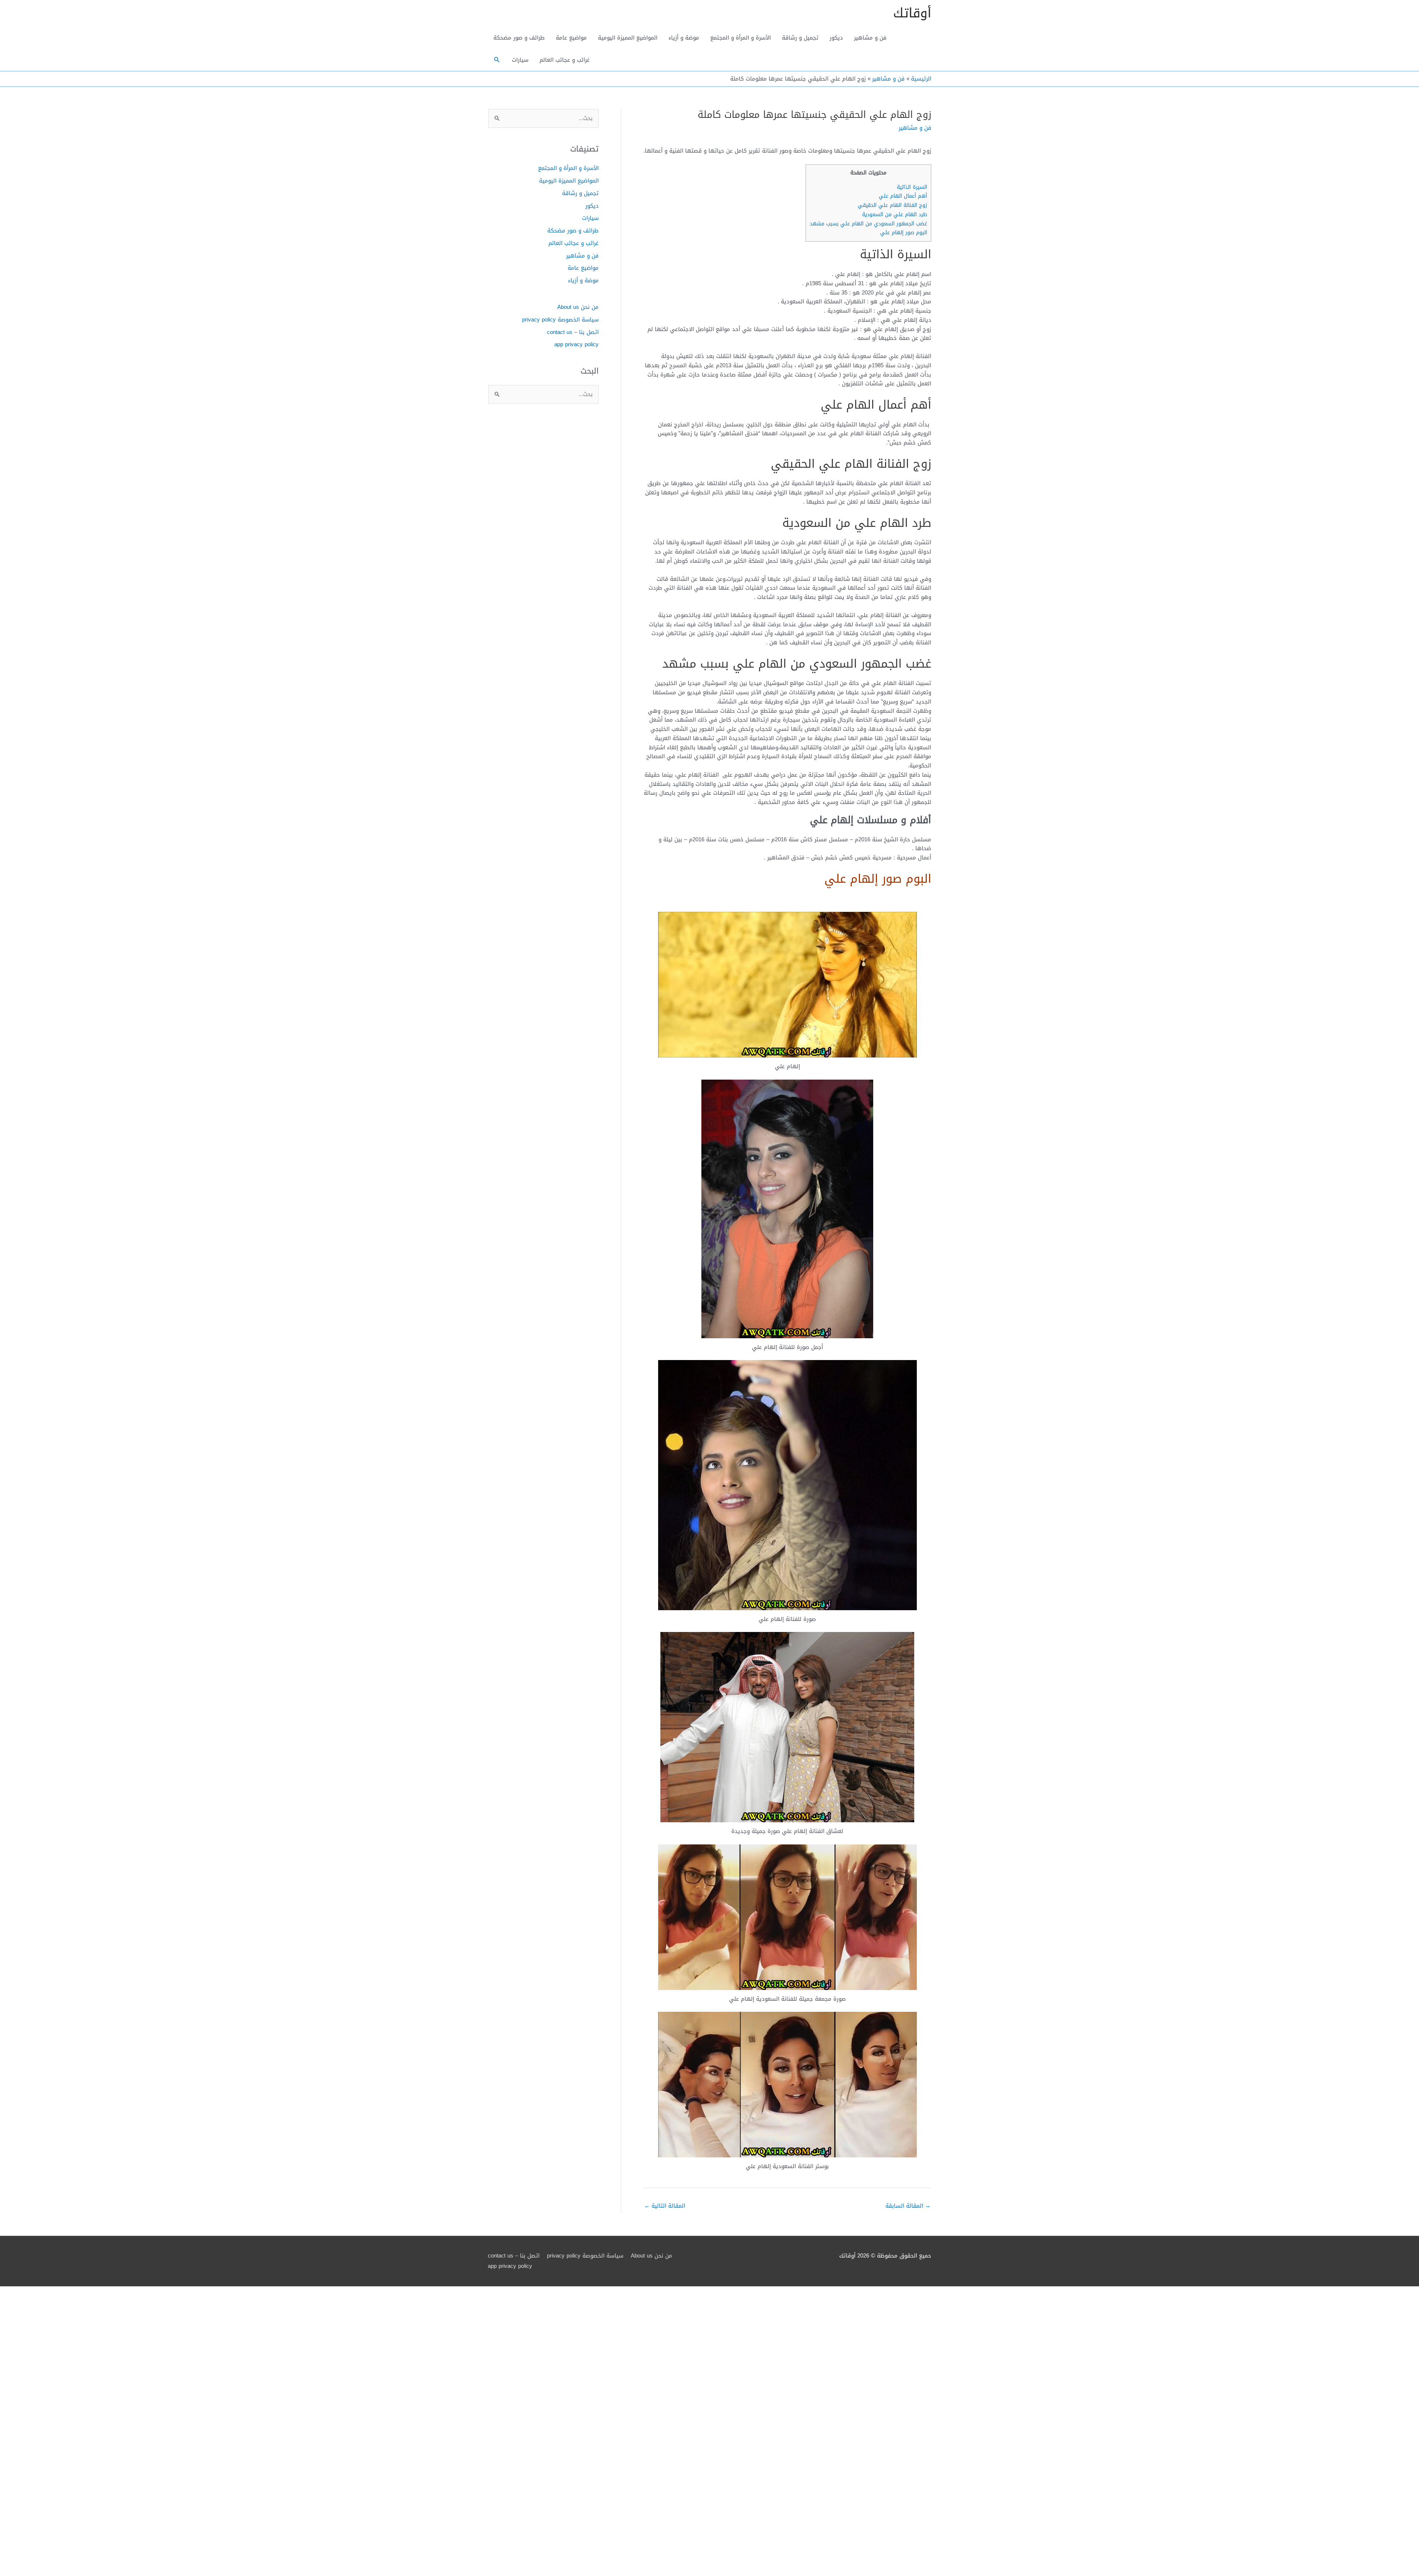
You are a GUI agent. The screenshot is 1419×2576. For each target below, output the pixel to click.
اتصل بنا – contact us (573, 332)
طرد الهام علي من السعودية (895, 214)
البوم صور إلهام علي (904, 233)
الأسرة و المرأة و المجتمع (741, 38)
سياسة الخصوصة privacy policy (560, 320)
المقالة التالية (665, 2206)
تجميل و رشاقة (800, 38)
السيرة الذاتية (912, 187)
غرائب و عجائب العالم (565, 60)
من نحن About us (578, 307)
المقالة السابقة (908, 2206)
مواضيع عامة (571, 38)
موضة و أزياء (684, 38)
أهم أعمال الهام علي (903, 196)
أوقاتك (912, 13)
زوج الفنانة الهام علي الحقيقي (892, 205)
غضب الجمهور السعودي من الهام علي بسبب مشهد (868, 224)
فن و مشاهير (870, 38)
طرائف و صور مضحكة (519, 38)
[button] (497, 60)
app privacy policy (576, 344)
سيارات (520, 60)
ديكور (836, 38)
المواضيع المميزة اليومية (628, 38)
